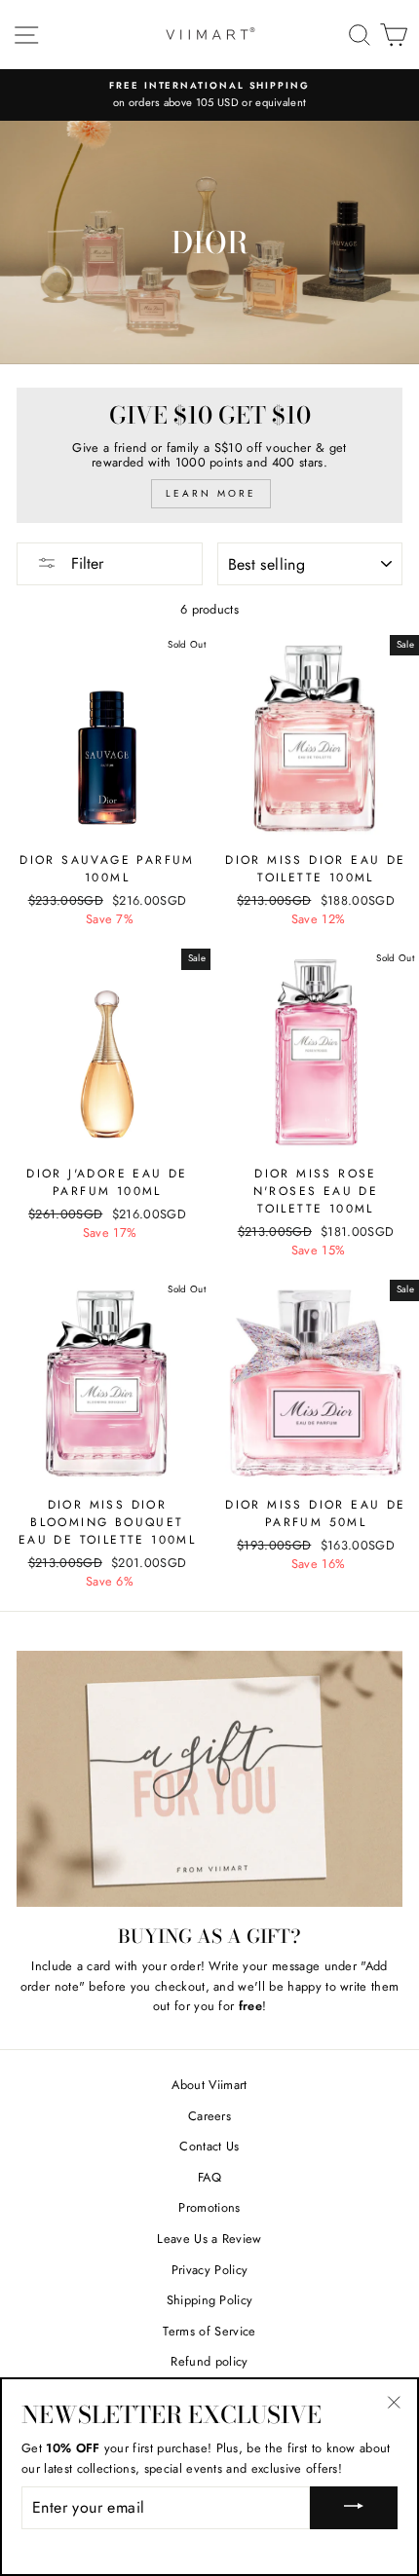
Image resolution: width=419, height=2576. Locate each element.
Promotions (209, 2207)
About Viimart (209, 2085)
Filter (85, 563)
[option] (209, 95)
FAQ (209, 2177)
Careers (209, 2116)
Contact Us (209, 2146)
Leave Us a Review (209, 2239)
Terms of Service (209, 2331)
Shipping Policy (210, 2300)
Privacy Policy (209, 2270)
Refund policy (209, 2361)
